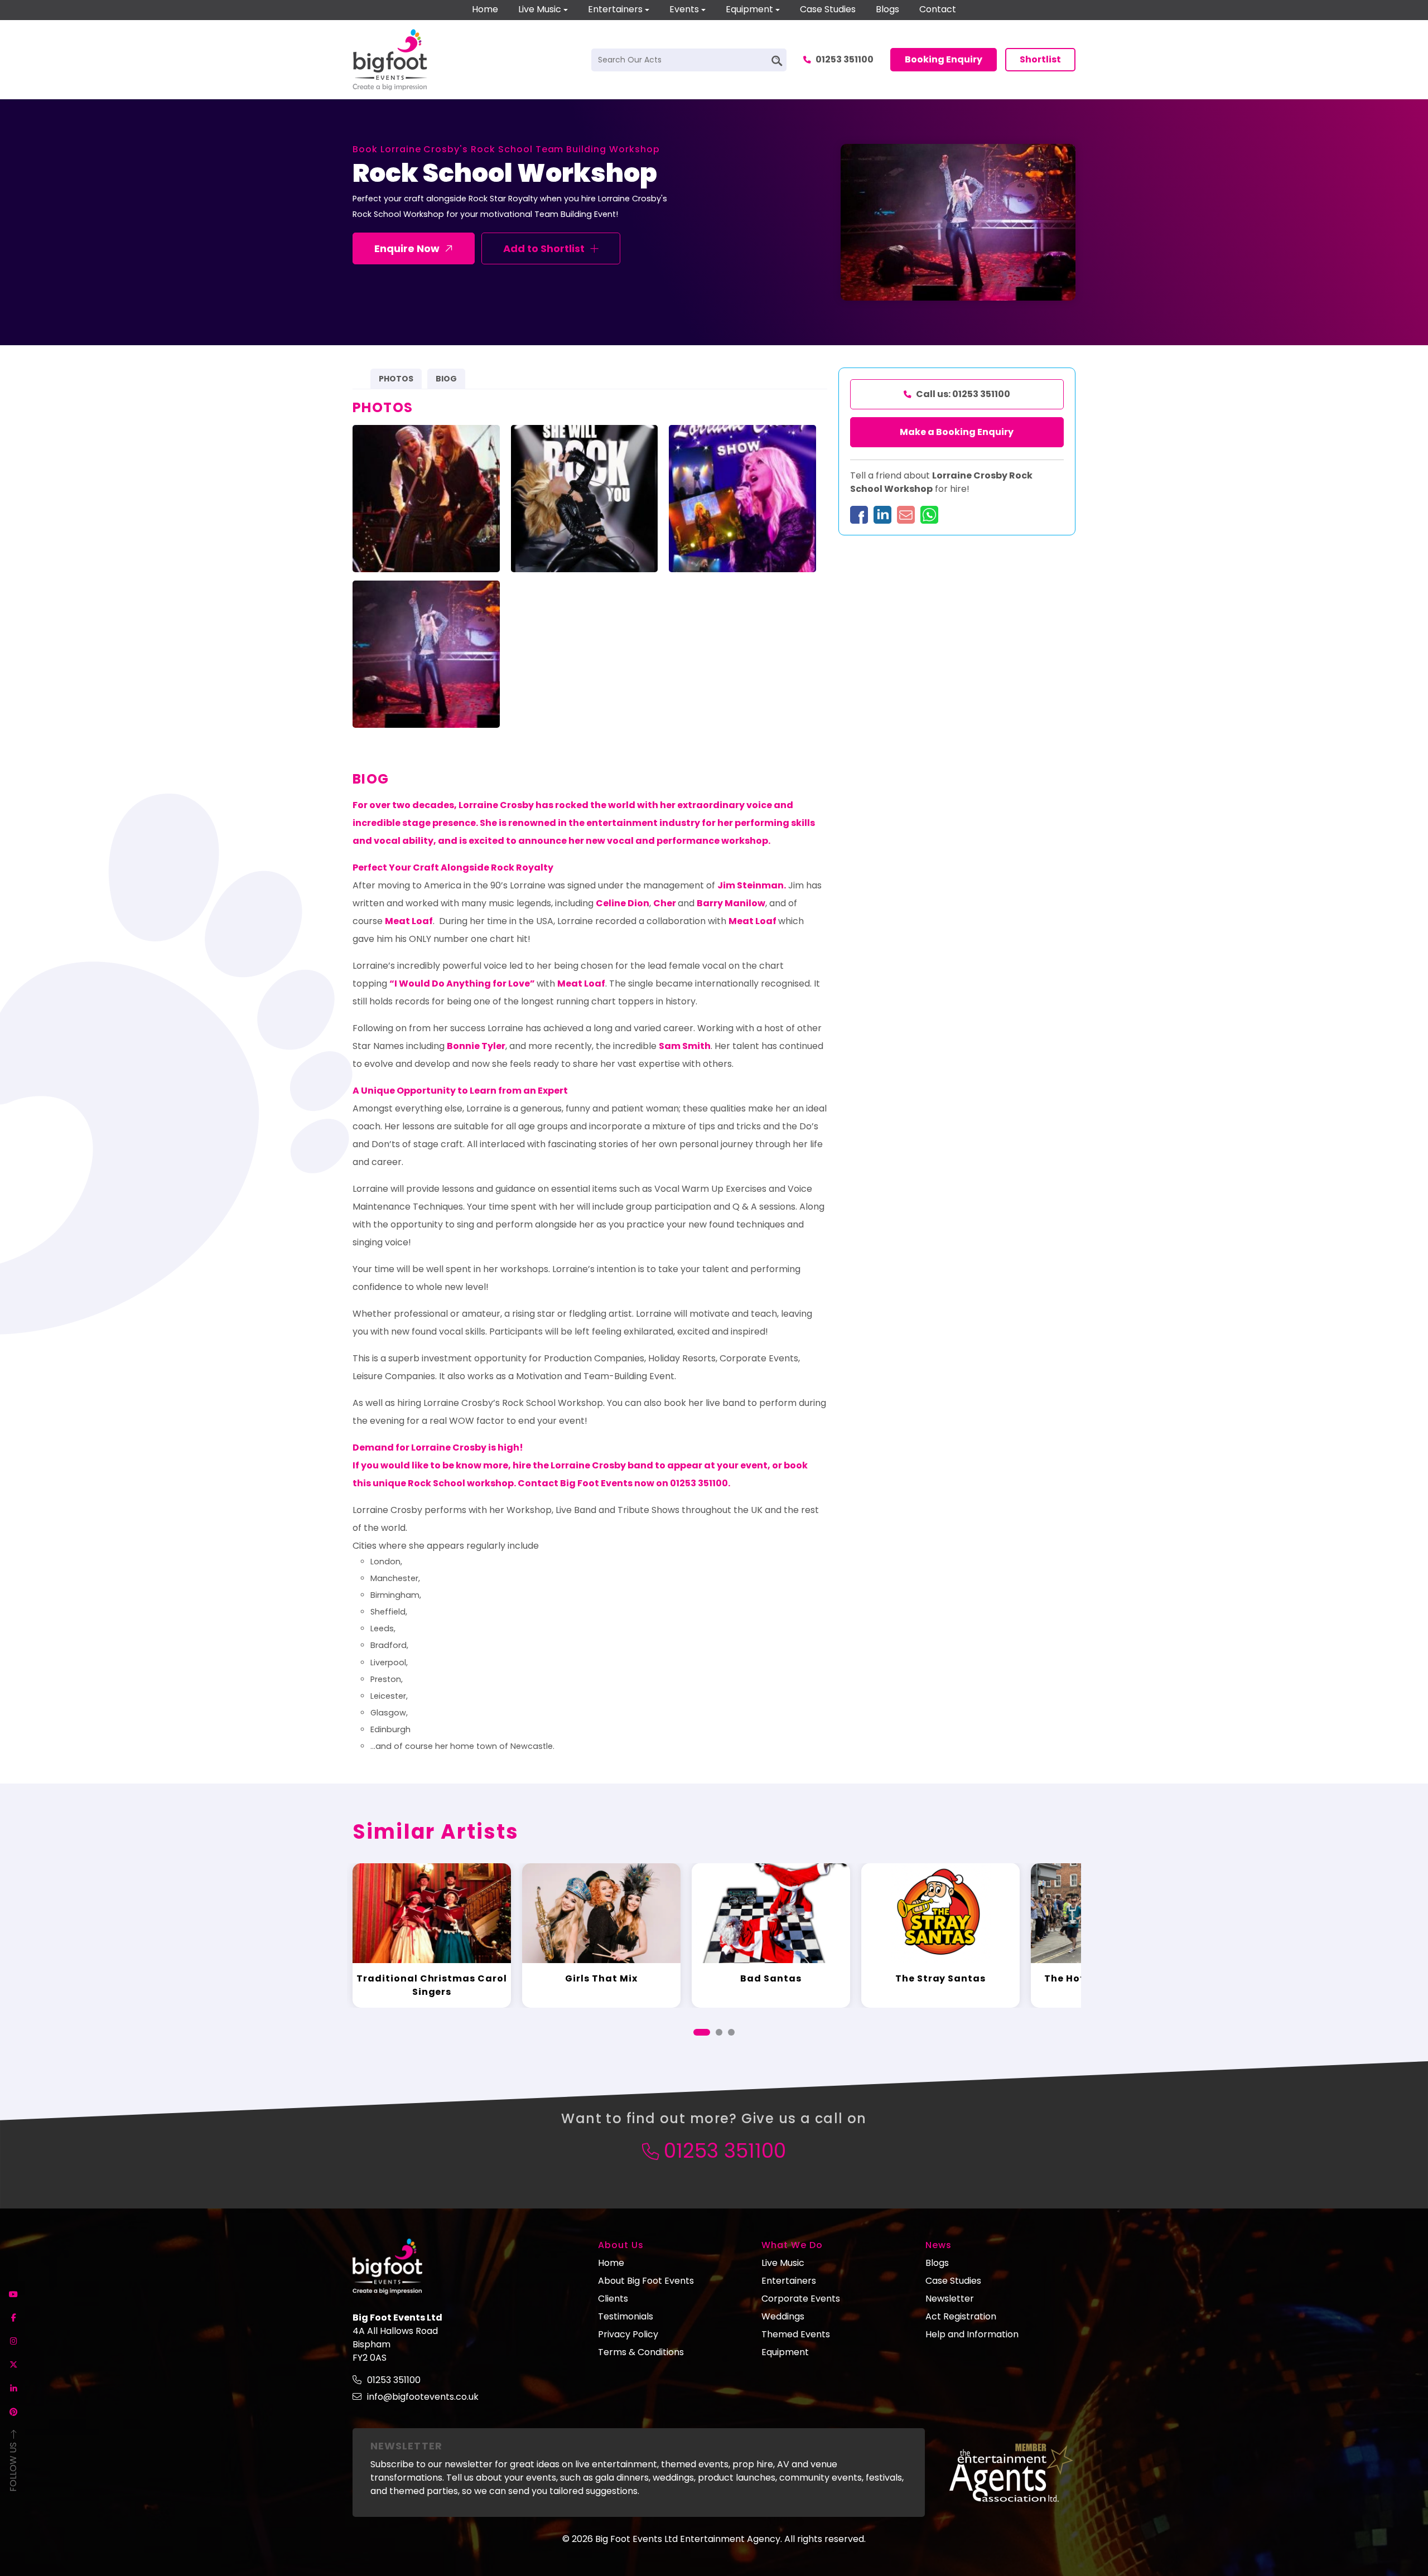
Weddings (783, 2316)
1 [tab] (702, 2032)
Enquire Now (407, 248)
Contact (938, 9)
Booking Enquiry (944, 59)
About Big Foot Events (646, 2281)
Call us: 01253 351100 (963, 394)
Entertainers (615, 9)
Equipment (749, 9)
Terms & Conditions (641, 2352)
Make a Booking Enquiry (957, 432)
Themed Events (796, 2334)
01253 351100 (845, 59)
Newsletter (950, 2299)
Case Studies (828, 9)
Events (684, 9)
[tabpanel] (432, 1936)
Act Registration (961, 2316)
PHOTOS (396, 379)
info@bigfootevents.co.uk (423, 2397)
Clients (613, 2299)
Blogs (887, 9)
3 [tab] (731, 2032)
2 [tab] (719, 2032)
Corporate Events (801, 2299)
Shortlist (1040, 59)
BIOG (446, 379)
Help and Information (972, 2334)
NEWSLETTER (406, 2446)
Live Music (540, 9)
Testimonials (626, 2316)
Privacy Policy (628, 2334)
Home (485, 9)
